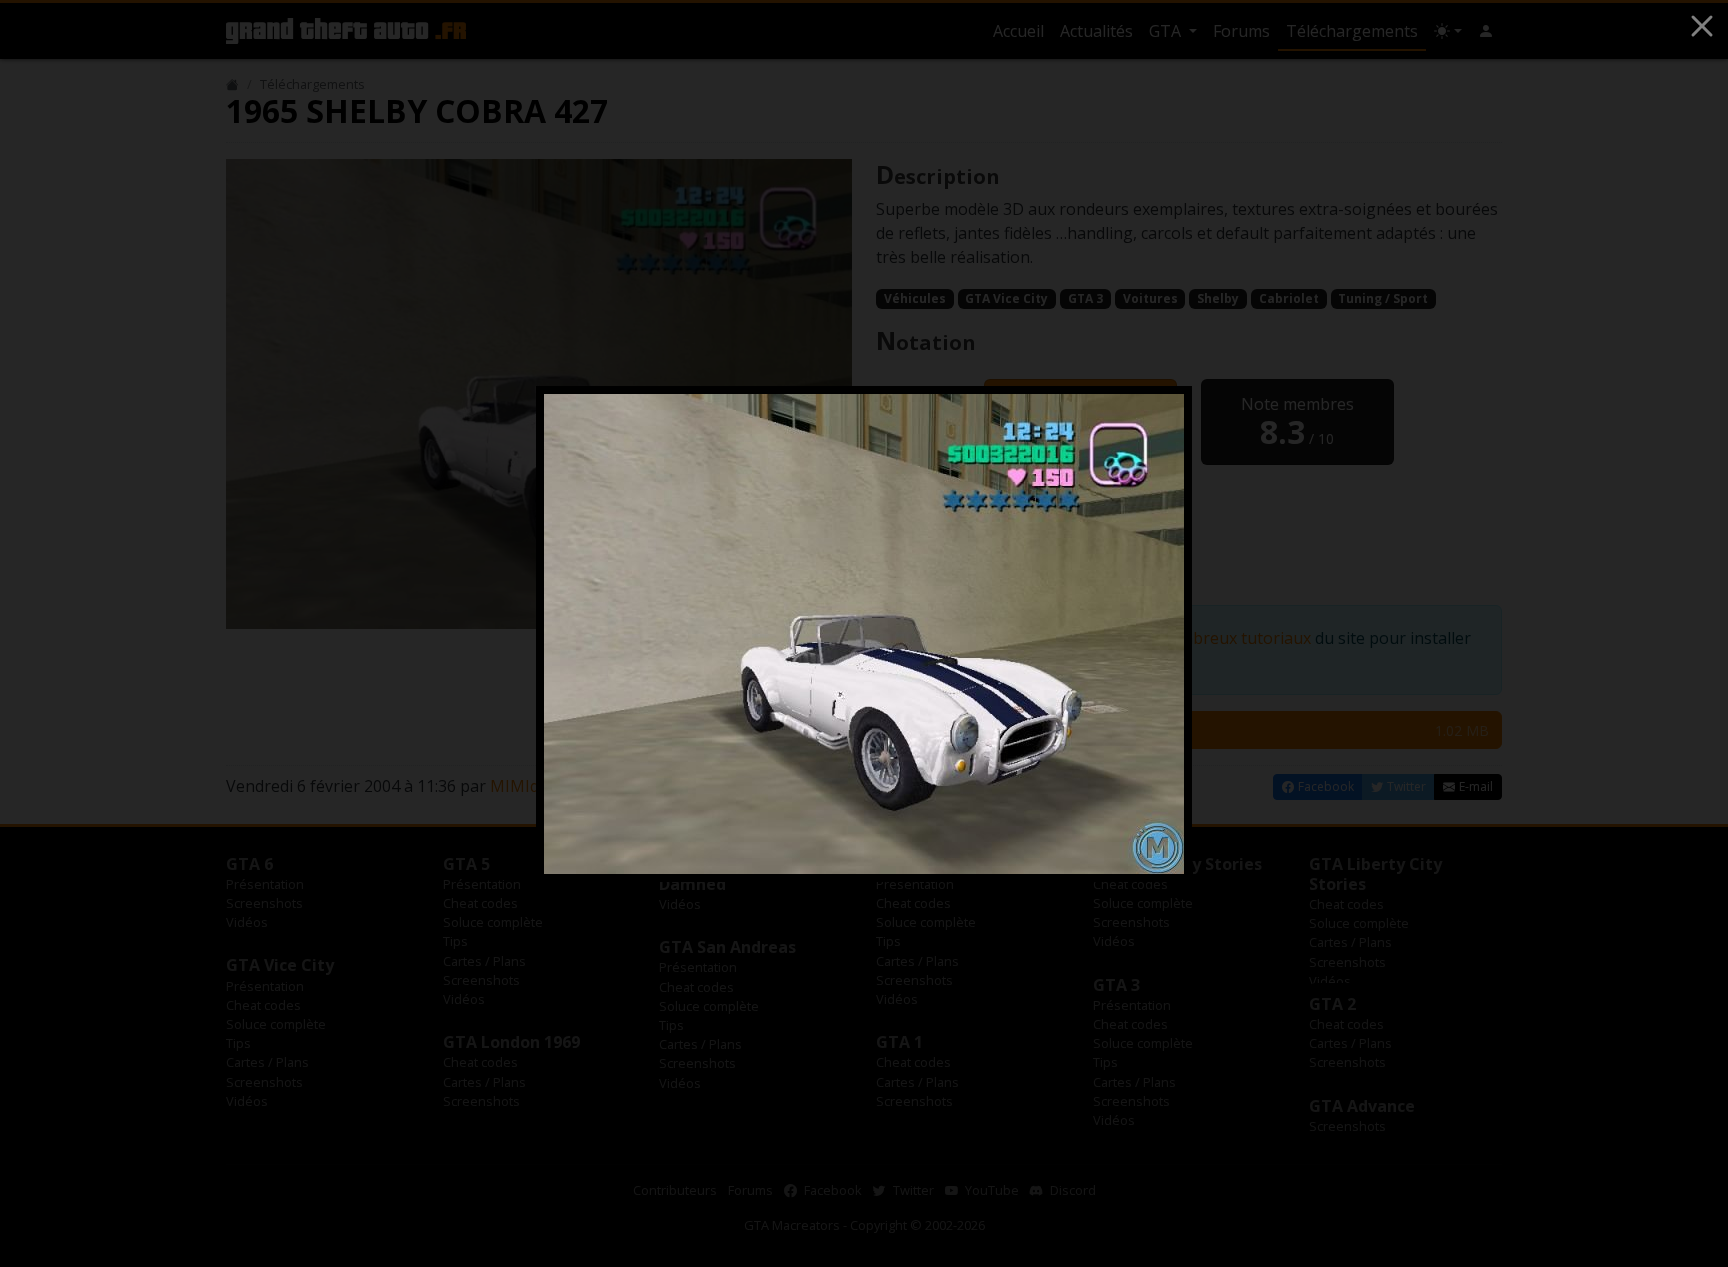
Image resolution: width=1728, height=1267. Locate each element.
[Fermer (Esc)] (1702, 26)
